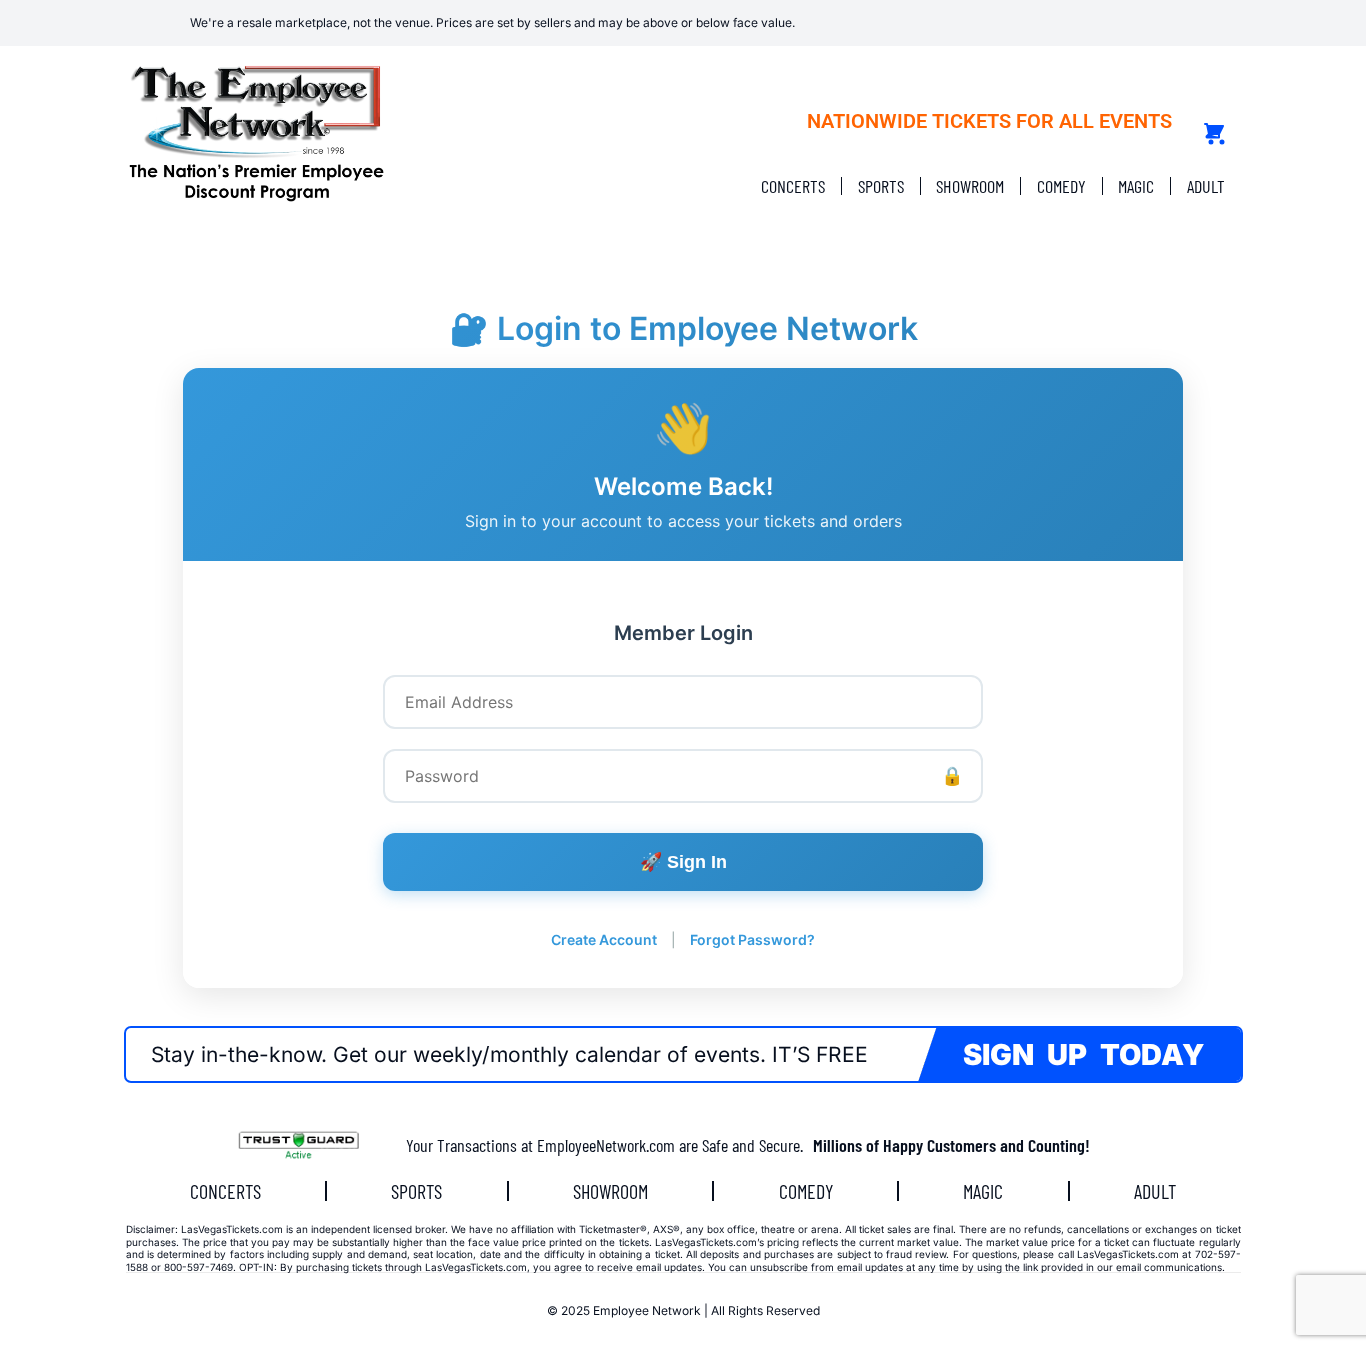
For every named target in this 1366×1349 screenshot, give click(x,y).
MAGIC (1136, 186)
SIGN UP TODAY (1083, 1054)
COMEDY (1061, 186)
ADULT (1206, 186)
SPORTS (881, 186)
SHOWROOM (970, 186)
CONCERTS (793, 186)
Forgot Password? (752, 939)
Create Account (604, 939)
